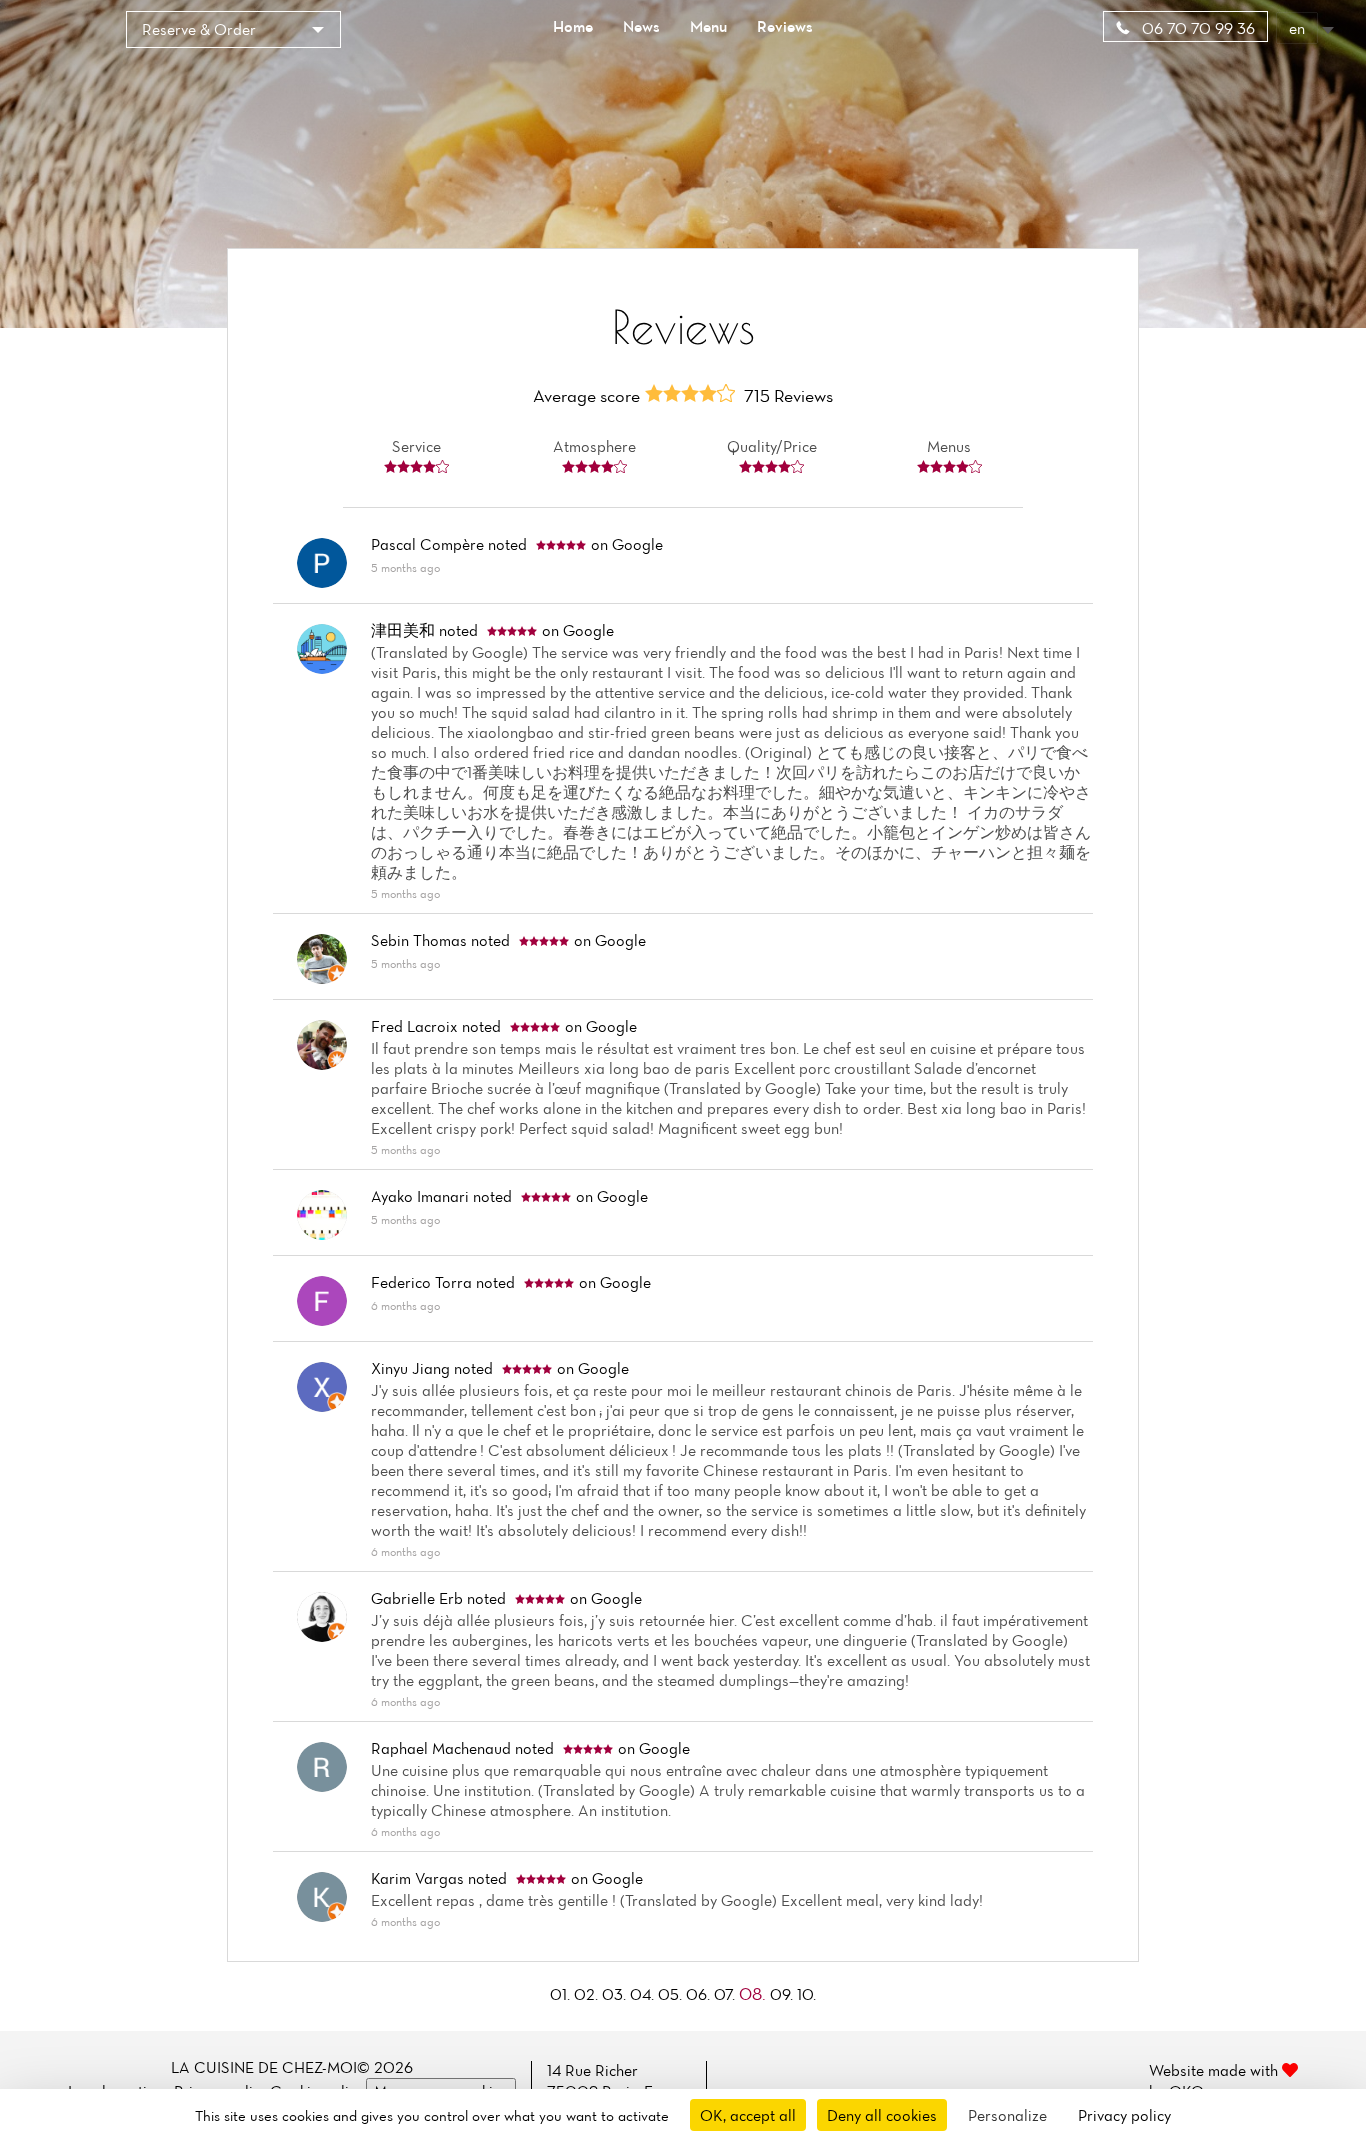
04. (644, 1994)
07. (726, 1994)
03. (616, 1994)
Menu (708, 26)
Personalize (1007, 2115)
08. (754, 1993)
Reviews (785, 26)
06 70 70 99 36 (1196, 28)
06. (700, 1994)
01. (562, 1994)
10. (806, 1994)
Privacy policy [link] (1124, 2115)
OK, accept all (748, 2115)
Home (573, 26)
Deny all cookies (882, 2115)
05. (672, 1994)
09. (783, 1994)
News (641, 26)
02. (588, 1994)
